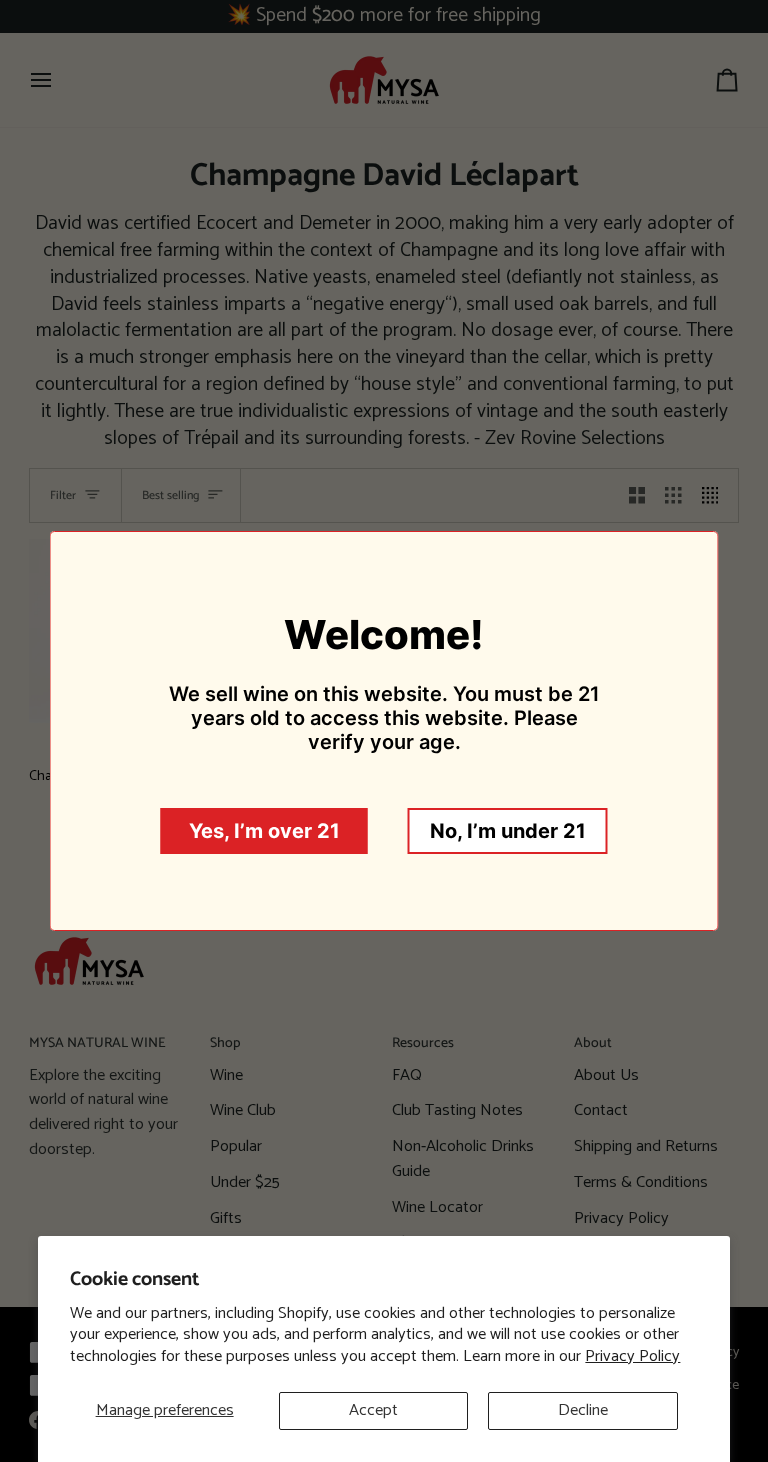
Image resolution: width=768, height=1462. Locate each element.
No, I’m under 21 (508, 831)
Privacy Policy (632, 1356)
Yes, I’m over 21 (264, 831)
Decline (583, 1410)
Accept (373, 1410)
